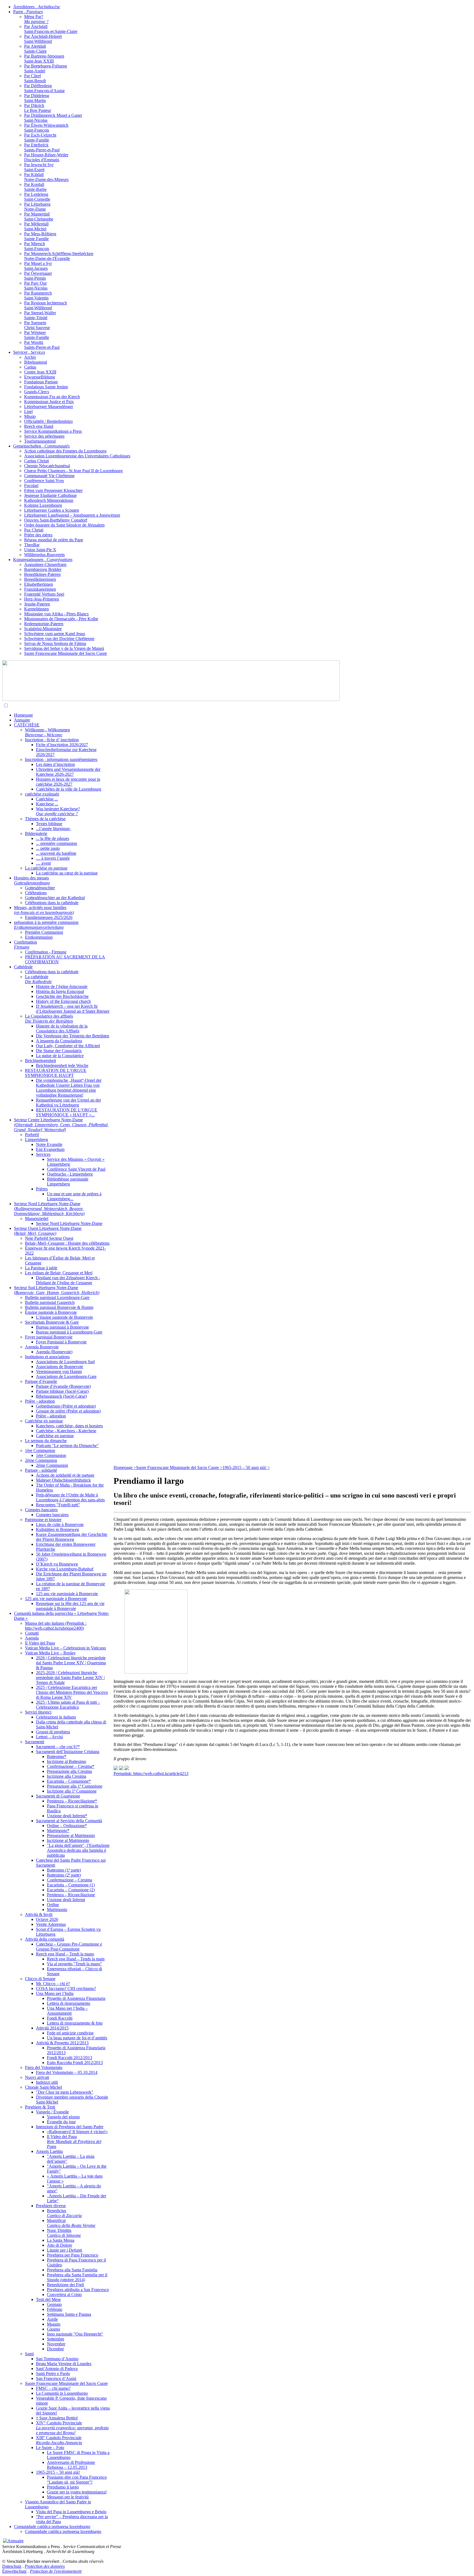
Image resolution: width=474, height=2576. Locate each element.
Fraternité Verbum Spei (44, 594)
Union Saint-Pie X (40, 550)
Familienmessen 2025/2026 (49, 917)
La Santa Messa (61, 2240)
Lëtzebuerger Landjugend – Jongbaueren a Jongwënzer (72, 515)
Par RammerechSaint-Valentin (38, 295)
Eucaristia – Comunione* (69, 1781)
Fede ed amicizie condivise (70, 2033)
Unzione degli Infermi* (67, 1816)
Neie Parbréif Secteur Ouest (49, 1238)
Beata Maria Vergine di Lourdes (64, 2364)
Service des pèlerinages (44, 436)
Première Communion (44, 932)
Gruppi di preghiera (53, 1732)
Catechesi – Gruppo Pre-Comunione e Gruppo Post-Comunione (69, 1947)
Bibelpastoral (36, 362)
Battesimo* (57, 1757)
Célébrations (36, 893)
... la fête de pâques (53, 838)
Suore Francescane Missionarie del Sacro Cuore (66, 653)
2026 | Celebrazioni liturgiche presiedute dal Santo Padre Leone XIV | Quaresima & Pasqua (71, 1663)
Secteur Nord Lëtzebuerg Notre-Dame (49, 1209)
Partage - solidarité (41, 1470)
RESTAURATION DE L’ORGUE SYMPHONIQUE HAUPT (56, 1073)
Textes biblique (49, 824)
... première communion (57, 843)
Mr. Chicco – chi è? (53, 1984)
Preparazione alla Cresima (69, 1771)
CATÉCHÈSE (27, 725)
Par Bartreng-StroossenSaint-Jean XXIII (44, 59)
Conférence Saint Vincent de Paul (76, 1169)
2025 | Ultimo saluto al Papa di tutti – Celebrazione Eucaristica (68, 1705)
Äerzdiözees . (37, 7)
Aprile (52, 2319)
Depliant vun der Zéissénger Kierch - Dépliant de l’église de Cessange (68, 1280)
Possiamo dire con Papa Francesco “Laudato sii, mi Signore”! (77, 2480)
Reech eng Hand (39, 426)
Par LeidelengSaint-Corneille (37, 197)
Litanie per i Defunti (64, 2250)
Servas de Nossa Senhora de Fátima (55, 643)
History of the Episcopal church (63, 1001)
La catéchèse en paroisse (46, 868)
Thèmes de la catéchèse (45, 819)
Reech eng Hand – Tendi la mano (65, 1954)
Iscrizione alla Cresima (67, 1776)
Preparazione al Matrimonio (71, 1835)
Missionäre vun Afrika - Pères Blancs (56, 614)
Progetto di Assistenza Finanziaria (76, 1998)
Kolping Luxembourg (43, 505)
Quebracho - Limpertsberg (70, 1174)
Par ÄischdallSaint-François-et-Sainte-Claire (51, 29)
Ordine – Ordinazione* (67, 1826)
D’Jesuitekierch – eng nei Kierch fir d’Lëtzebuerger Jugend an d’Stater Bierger (73, 1009)
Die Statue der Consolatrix (59, 1051)
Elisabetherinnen (39, 584)
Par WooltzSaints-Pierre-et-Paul (42, 345)
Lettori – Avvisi (49, 1737)
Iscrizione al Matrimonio (68, 1840)
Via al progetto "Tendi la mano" (74, 1964)
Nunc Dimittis (64, 2233)
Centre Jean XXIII (40, 372)
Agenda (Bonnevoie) (54, 1352)
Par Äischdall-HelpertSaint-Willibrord (43, 39)
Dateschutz (12, 2566)
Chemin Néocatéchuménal (47, 466)
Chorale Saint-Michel (43, 2087)
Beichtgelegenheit (40, 1061)
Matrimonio (57, 1910)
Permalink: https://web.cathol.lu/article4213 (151, 1774)
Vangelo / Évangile (52, 2112)
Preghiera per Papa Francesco (73, 2255)
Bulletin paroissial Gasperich (50, 1302)
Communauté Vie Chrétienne (49, 476)
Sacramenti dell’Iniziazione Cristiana (68, 1752)
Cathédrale (23, 967)
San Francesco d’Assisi (56, 2378)
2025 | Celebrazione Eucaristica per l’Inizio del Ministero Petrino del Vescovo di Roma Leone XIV (72, 1692)
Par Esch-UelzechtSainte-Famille (40, 138)
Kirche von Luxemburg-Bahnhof (65, 1569)
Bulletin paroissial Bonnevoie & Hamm (59, 1307)
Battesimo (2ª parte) (64, 1875)
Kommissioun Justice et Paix (49, 402)
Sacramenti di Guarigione (58, 1796)
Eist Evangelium (50, 1149)
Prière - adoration (40, 1401)
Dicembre (55, 2349)
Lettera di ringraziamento (69, 2003)
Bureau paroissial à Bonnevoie (62, 1327)
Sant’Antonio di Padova (57, 2369)
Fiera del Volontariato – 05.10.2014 (67, 2072)
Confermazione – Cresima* (71, 1766)
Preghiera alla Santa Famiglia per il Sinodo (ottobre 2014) (77, 2277)
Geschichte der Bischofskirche (62, 996)
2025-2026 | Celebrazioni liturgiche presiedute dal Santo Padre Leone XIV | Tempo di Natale (70, 1678)
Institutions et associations (47, 1357)
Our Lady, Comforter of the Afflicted (68, 1046)
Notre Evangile (49, 1144)
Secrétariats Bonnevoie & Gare (52, 1322)
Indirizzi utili (47, 2082)
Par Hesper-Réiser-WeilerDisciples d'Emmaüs (46, 157)
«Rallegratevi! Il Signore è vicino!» (77, 2132)
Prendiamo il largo (63, 2487)
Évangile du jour (61, 2122)
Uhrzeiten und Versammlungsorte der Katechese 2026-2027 (68, 772)
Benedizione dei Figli (65, 2285)
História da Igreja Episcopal (60, 991)
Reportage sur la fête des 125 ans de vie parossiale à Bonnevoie (70, 1606)
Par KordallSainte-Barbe (35, 187)
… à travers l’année (53, 858)
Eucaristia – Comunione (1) (71, 1885)
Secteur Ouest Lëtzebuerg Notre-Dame (48, 1231)
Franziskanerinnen (40, 589)
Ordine (53, 1905)
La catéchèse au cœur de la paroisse (67, 873)
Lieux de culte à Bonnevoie (60, 1525)
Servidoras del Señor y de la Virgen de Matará (64, 648)
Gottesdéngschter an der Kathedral (55, 898)
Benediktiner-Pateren (42, 574)
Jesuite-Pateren (37, 604)
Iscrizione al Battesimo (67, 1761)
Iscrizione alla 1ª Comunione (72, 1791)
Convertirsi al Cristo (64, 2295)
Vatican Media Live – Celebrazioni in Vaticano (65, 1648)
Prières (42, 1189)
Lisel (28, 411)
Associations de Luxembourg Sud (65, 1362)
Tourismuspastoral (40, 441)
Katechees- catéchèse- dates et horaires (69, 1426)
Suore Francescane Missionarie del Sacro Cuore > (179, 1467)
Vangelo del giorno (63, 2117)
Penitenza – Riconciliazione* (72, 1801)
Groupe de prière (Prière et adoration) (68, 1411)
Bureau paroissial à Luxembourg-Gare (69, 1332)
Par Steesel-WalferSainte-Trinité (40, 315)
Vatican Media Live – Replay (50, 1653)
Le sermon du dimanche (46, 1441)
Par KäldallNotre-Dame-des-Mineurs (46, 177)
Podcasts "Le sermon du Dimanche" (67, 1446)
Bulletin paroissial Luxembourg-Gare (57, 1297)
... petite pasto (48, 848)
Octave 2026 (47, 1919)
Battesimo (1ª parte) (64, 1870)
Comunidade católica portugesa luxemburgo (52, 2527)
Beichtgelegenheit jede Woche (62, 1065)
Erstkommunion (39, 937)
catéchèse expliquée (42, 794)
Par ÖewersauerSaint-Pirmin (38, 276)
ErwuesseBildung (39, 377)
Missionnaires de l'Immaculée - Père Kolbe (61, 619)
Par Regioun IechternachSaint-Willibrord (46, 305)
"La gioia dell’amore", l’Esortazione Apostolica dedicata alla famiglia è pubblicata (78, 1850)
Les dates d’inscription (55, 764)
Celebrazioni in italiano (56, 1717)
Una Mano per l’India (55, 1993)
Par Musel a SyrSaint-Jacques (38, 266)
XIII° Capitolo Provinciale (59, 2440)
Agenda (32, 1638)
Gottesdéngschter (40, 888)
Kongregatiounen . (43, 560)
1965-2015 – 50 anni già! (58, 2472)
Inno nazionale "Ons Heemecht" (75, 2334)
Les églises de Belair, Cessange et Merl (59, 1273)
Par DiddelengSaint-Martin (37, 98)
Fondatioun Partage (41, 382)
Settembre (56, 2339)
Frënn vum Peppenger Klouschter (53, 490)
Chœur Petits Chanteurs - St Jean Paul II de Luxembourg (73, 471)
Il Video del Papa (40, 1643)
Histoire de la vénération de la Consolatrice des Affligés (62, 1028)
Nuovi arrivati (37, 2077)
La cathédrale (38, 979)
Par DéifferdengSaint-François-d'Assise (44, 88)
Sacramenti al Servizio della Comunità (69, 1821)
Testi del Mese (48, 2299)
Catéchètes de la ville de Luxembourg (69, 789)
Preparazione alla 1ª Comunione (75, 1786)
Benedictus (64, 2213)
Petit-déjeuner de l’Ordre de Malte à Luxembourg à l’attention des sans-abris (70, 1497)
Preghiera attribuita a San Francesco (78, 2290)
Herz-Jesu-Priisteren (42, 599)
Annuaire (22, 720)
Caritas (30, 367)
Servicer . (29, 352)
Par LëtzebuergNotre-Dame (37, 207)
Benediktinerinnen (40, 579)
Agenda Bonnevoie (42, 1347)
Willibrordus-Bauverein (44, 555)
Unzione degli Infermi (66, 1900)
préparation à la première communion (46, 925)
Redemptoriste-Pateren (44, 624)
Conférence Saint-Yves (44, 481)
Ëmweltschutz (14, 2571)
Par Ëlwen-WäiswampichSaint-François (46, 128)
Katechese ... (47, 804)
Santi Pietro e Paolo (53, 2373)
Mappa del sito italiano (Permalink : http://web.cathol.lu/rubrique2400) (56, 1626)
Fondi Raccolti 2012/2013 (70, 2058)
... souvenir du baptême (56, 853)
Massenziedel (37, 1218)
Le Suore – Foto (50, 2448)
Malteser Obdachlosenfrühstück (63, 1480)
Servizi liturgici (38, 1712)
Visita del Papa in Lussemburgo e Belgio (71, 2512)
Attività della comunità (45, 1939)
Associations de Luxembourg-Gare (66, 1376)
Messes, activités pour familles (44, 910)
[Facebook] (127, 1769)
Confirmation (26, 945)
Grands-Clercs (37, 392)
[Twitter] (121, 1769)
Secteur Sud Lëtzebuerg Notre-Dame (57, 1290)
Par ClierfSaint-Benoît (35, 78)
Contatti (32, 1633)
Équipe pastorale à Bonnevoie (51, 1312)
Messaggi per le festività (68, 2497)
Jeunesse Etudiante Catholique (50, 495)
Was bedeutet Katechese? (58, 811)
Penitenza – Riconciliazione (71, 1895)
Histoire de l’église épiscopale (62, 986)
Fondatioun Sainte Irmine (46, 387)
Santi (29, 2354)
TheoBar (32, 545)
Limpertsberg (36, 1140)
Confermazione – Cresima (70, 1880)
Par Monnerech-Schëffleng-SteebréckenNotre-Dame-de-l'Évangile (59, 256)
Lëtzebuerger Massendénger (49, 407)
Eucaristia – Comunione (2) (71, 1890)
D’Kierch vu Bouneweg (57, 1564)
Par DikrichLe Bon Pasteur (38, 108)
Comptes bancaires (41, 1510)
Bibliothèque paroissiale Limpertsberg (68, 1181)
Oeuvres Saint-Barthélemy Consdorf (56, 520)
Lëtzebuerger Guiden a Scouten (52, 510)
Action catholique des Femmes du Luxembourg (65, 451)
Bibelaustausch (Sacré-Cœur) (61, 1396)
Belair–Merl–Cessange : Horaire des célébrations (67, 1243)
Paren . (28, 12)
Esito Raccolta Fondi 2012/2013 (75, 2063)
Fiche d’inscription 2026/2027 (62, 745)
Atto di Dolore (60, 2245)
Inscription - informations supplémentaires (61, 759)
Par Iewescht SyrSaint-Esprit (39, 167)
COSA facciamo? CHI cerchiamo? (66, 1988)
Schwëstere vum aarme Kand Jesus (55, 634)
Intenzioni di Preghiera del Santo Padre (70, 2127)
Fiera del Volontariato (44, 2067)
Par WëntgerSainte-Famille (37, 335)
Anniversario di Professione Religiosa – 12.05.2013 (71, 2465)
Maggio (54, 2324)
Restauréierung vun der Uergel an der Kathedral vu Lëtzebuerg (68, 1102)
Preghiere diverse (51, 2206)
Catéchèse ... (47, 799)
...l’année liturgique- (53, 829)
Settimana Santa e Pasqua (69, 2314)
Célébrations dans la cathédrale (52, 903)
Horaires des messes (32, 880)
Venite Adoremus (51, 1924)
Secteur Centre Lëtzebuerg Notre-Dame (61, 1125)
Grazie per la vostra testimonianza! (77, 2492)
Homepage (23, 715)
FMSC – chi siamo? (53, 2388)
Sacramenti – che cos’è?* (58, 1747)
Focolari (31, 486)
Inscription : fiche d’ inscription (52, 740)
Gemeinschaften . (41, 446)
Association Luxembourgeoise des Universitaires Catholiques (77, 456)
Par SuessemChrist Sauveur (37, 325)
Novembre (56, 2344)
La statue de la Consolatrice (60, 1056)
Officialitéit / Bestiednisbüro (48, 421)
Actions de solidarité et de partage (65, 1475)
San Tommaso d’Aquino (57, 2359)
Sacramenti (35, 1742)
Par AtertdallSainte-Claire (35, 49)
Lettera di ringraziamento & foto (75, 2023)
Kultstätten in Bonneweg (57, 1529)
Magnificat (71, 2223)
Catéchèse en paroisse (44, 1421)
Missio (30, 416)
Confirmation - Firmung (46, 952)
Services (43, 1154)
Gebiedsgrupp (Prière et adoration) (66, 1406)
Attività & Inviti (39, 1914)
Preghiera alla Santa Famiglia (72, 2270)
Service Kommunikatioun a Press (53, 431)
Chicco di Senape (40, 1979)
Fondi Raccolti (60, 2018)
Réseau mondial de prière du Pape (54, 540)
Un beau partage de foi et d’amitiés (77, 2038)
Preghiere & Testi (40, 2107)
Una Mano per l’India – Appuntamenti (67, 2011)
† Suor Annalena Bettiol (57, 2418)
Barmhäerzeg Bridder (43, 569)
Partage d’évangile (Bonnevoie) (63, 1386)
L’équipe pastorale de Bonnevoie (64, 1317)
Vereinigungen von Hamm (59, 1371)
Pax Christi (34, 530)
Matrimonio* (58, 1831)
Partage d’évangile (41, 1381)
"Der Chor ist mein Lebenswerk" (65, 2092)
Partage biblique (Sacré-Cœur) (62, 1391)
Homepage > (125, 1467)
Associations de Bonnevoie (60, 1367)
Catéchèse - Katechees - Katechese (66, 1431)
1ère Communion (40, 1450)
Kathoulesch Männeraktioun (49, 500)
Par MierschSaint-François (37, 246)
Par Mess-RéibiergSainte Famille (40, 236)
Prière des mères (38, 535)
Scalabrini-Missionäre (43, 629)
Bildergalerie (36, 833)
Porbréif (32, 1135)
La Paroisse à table (41, 1268)
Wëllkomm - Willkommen (47, 732)
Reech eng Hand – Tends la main (76, 1959)
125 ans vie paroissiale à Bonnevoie (67, 1594)
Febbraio (55, 2309)
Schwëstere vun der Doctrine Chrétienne (59, 639)
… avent (43, 863)
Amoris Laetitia (49, 2151)
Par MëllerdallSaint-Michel (36, 226)
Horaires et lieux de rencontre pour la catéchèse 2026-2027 (68, 782)
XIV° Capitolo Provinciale (72, 2428)
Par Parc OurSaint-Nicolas (36, 286)
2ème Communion (41, 1460)
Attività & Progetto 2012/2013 (62, 2043)
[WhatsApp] (116, 1769)
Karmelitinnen (36, 609)
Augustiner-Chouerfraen (45, 564)
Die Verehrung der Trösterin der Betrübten (73, 1036)
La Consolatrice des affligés (49, 1019)
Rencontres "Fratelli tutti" (58, 1505)
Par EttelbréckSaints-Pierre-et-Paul (42, 147)
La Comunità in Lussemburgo (62, 2393)
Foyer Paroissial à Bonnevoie (61, 1342)
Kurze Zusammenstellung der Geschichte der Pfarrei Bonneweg (72, 1537)
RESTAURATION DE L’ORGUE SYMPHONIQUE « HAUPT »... (67, 1112)
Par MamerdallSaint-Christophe (39, 216)
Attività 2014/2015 (52, 2028)
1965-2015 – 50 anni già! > (246, 1467)
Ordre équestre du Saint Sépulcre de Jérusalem (64, 525)
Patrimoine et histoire (43, 1520)
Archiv (30, 357)
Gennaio (54, 2304)
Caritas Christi (36, 461)
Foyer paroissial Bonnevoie (49, 1337)
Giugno (53, 2329)
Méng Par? (36, 19)
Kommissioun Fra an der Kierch (52, 397)
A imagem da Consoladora (59, 1041)
